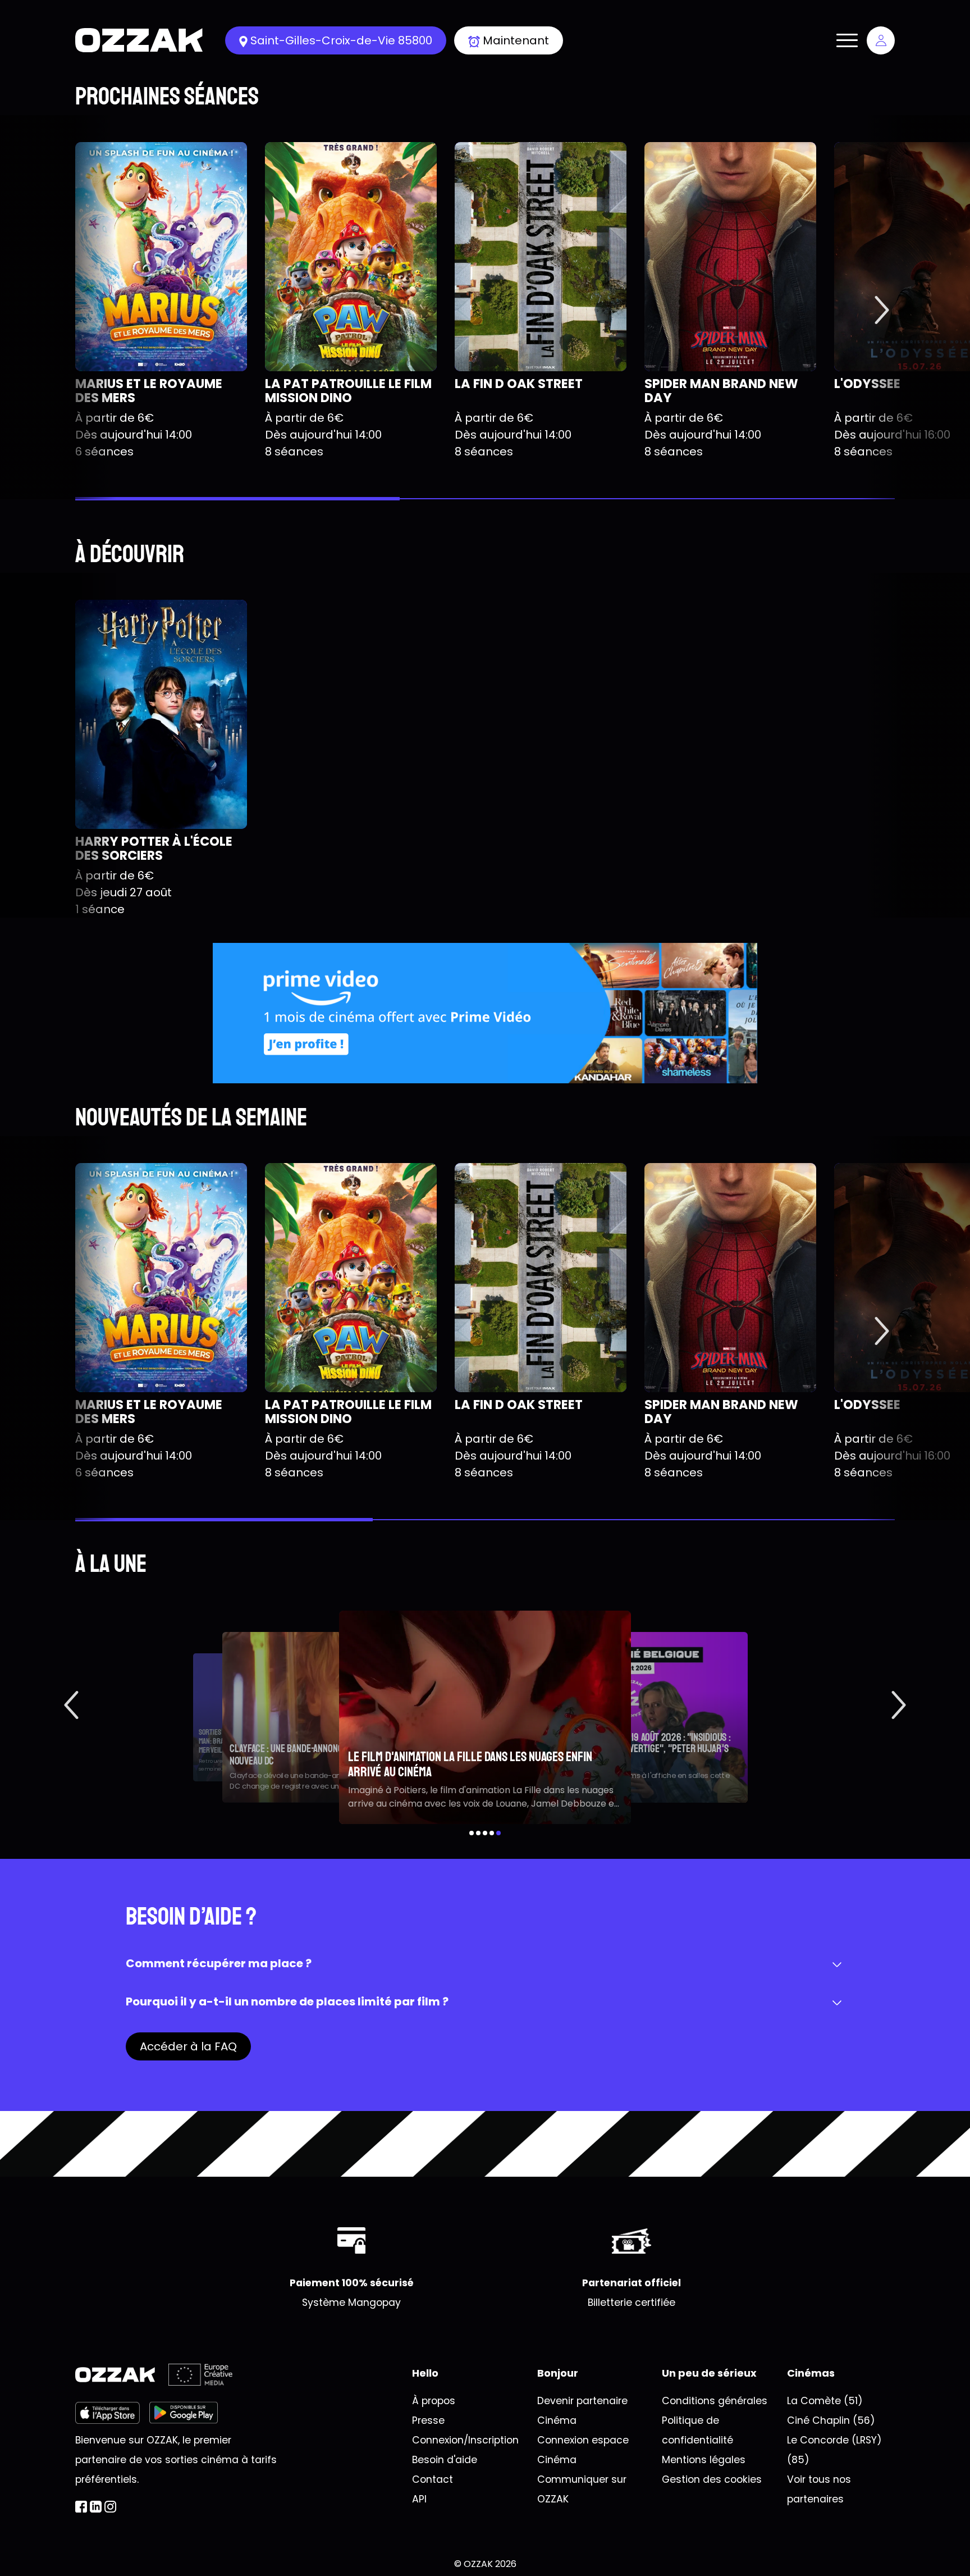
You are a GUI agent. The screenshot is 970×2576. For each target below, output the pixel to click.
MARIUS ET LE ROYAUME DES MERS (149, 391)
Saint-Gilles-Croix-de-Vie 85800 (341, 40)
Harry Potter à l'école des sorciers (154, 848)
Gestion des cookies (712, 2479)
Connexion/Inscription (465, 2440)
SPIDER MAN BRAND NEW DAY (721, 391)
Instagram (110, 2507)
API (419, 2499)
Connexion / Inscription (881, 40)
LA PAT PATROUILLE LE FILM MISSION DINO (348, 391)
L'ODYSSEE (867, 384)
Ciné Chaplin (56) (831, 2420)
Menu (847, 40)
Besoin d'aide (445, 2460)
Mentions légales (704, 2460)
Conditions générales (715, 2401)
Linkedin (96, 2507)
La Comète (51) (825, 2401)
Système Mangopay (351, 2303)
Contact (433, 2479)
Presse (428, 2420)
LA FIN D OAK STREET (519, 384)
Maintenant (516, 40)
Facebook (81, 2507)
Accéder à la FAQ (188, 2046)
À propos (434, 2401)
